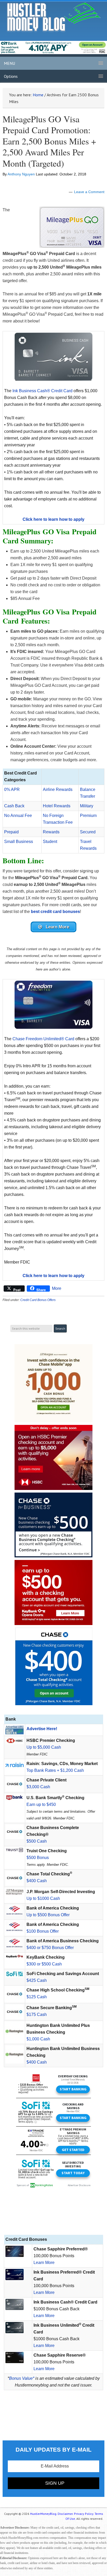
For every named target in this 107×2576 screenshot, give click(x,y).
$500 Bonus (38, 1858)
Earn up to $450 (41, 1804)
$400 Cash (37, 1881)
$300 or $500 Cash (44, 1964)
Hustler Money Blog (54, 17)
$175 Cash (37, 2015)
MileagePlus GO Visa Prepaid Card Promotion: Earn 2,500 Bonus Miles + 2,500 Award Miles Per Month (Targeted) (49, 141)
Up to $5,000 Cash (44, 1747)
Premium (88, 816)
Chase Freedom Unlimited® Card (43, 1039)
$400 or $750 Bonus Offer (50, 1948)
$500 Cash (37, 1841)
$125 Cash (37, 1997)
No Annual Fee (18, 816)
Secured (88, 832)
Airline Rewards (58, 789)
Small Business (19, 842)
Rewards (51, 832)
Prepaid (11, 832)
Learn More (44, 2263)
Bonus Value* (22, 2378)
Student (50, 842)
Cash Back (14, 806)
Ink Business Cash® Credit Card (42, 391)
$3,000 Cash (38, 1787)
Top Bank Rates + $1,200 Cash (55, 1770)
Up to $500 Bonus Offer (48, 1915)
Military (87, 806)
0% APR (12, 789)
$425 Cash (37, 1980)
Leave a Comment (89, 192)
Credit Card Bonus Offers (38, 1300)
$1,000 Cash (38, 2039)
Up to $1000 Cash (43, 1898)
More (57, 1288)
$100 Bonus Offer (43, 1931)
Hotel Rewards (57, 806)
